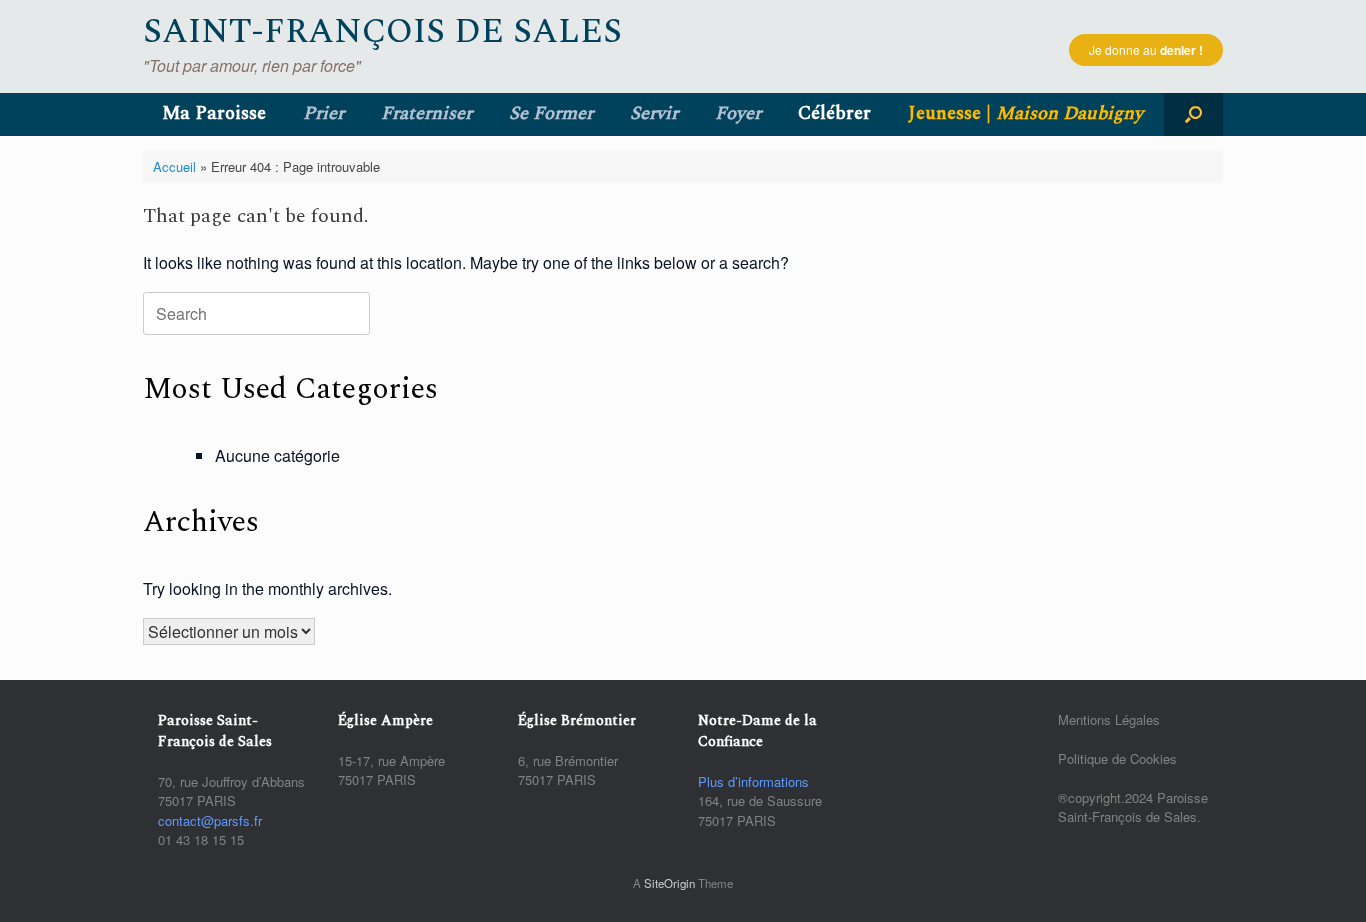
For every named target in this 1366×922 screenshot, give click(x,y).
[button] (1193, 114)
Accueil (174, 166)
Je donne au (1146, 50)
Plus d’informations (753, 781)
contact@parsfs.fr (210, 820)
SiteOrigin (669, 883)
